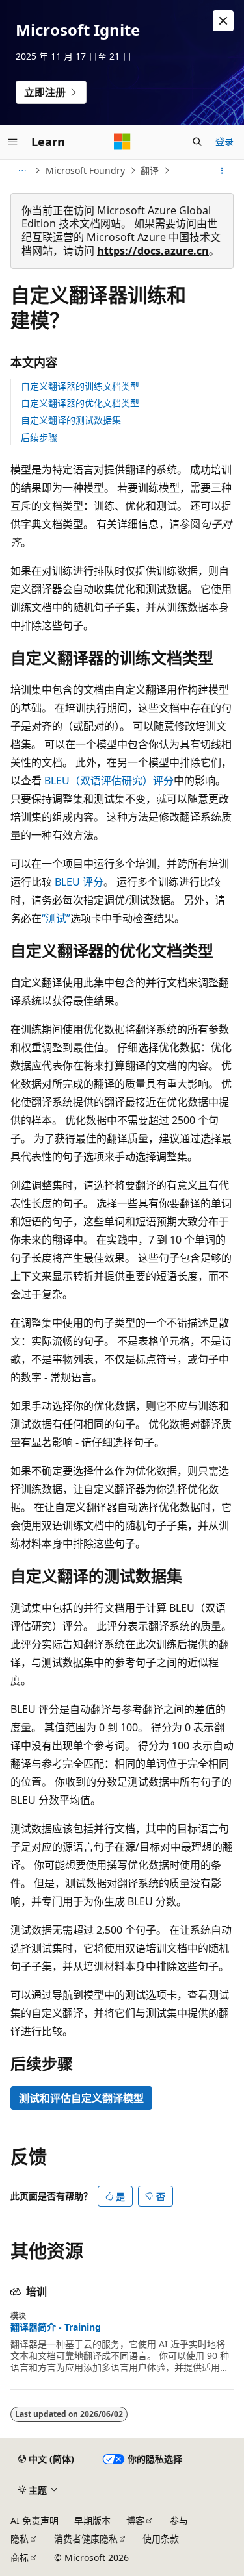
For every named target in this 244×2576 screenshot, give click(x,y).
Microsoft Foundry (85, 170)
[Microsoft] (122, 142)
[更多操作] (222, 171)
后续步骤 (39, 437)
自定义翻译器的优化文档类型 (80, 403)
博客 (135, 2520)
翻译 (150, 170)
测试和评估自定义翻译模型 (81, 2098)
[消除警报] (223, 21)
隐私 (20, 2539)
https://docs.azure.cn (153, 251)
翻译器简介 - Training (56, 2327)
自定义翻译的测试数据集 (71, 420)
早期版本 (92, 2520)
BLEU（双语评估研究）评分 (109, 781)
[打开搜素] (197, 142)
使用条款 (161, 2539)
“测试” (56, 918)
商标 (20, 2557)
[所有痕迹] (22, 171)
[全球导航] (13, 142)
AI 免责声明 (34, 2520)
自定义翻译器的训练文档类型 (80, 386)
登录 (224, 141)
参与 (179, 2520)
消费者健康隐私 (86, 2539)
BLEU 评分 (79, 882)
